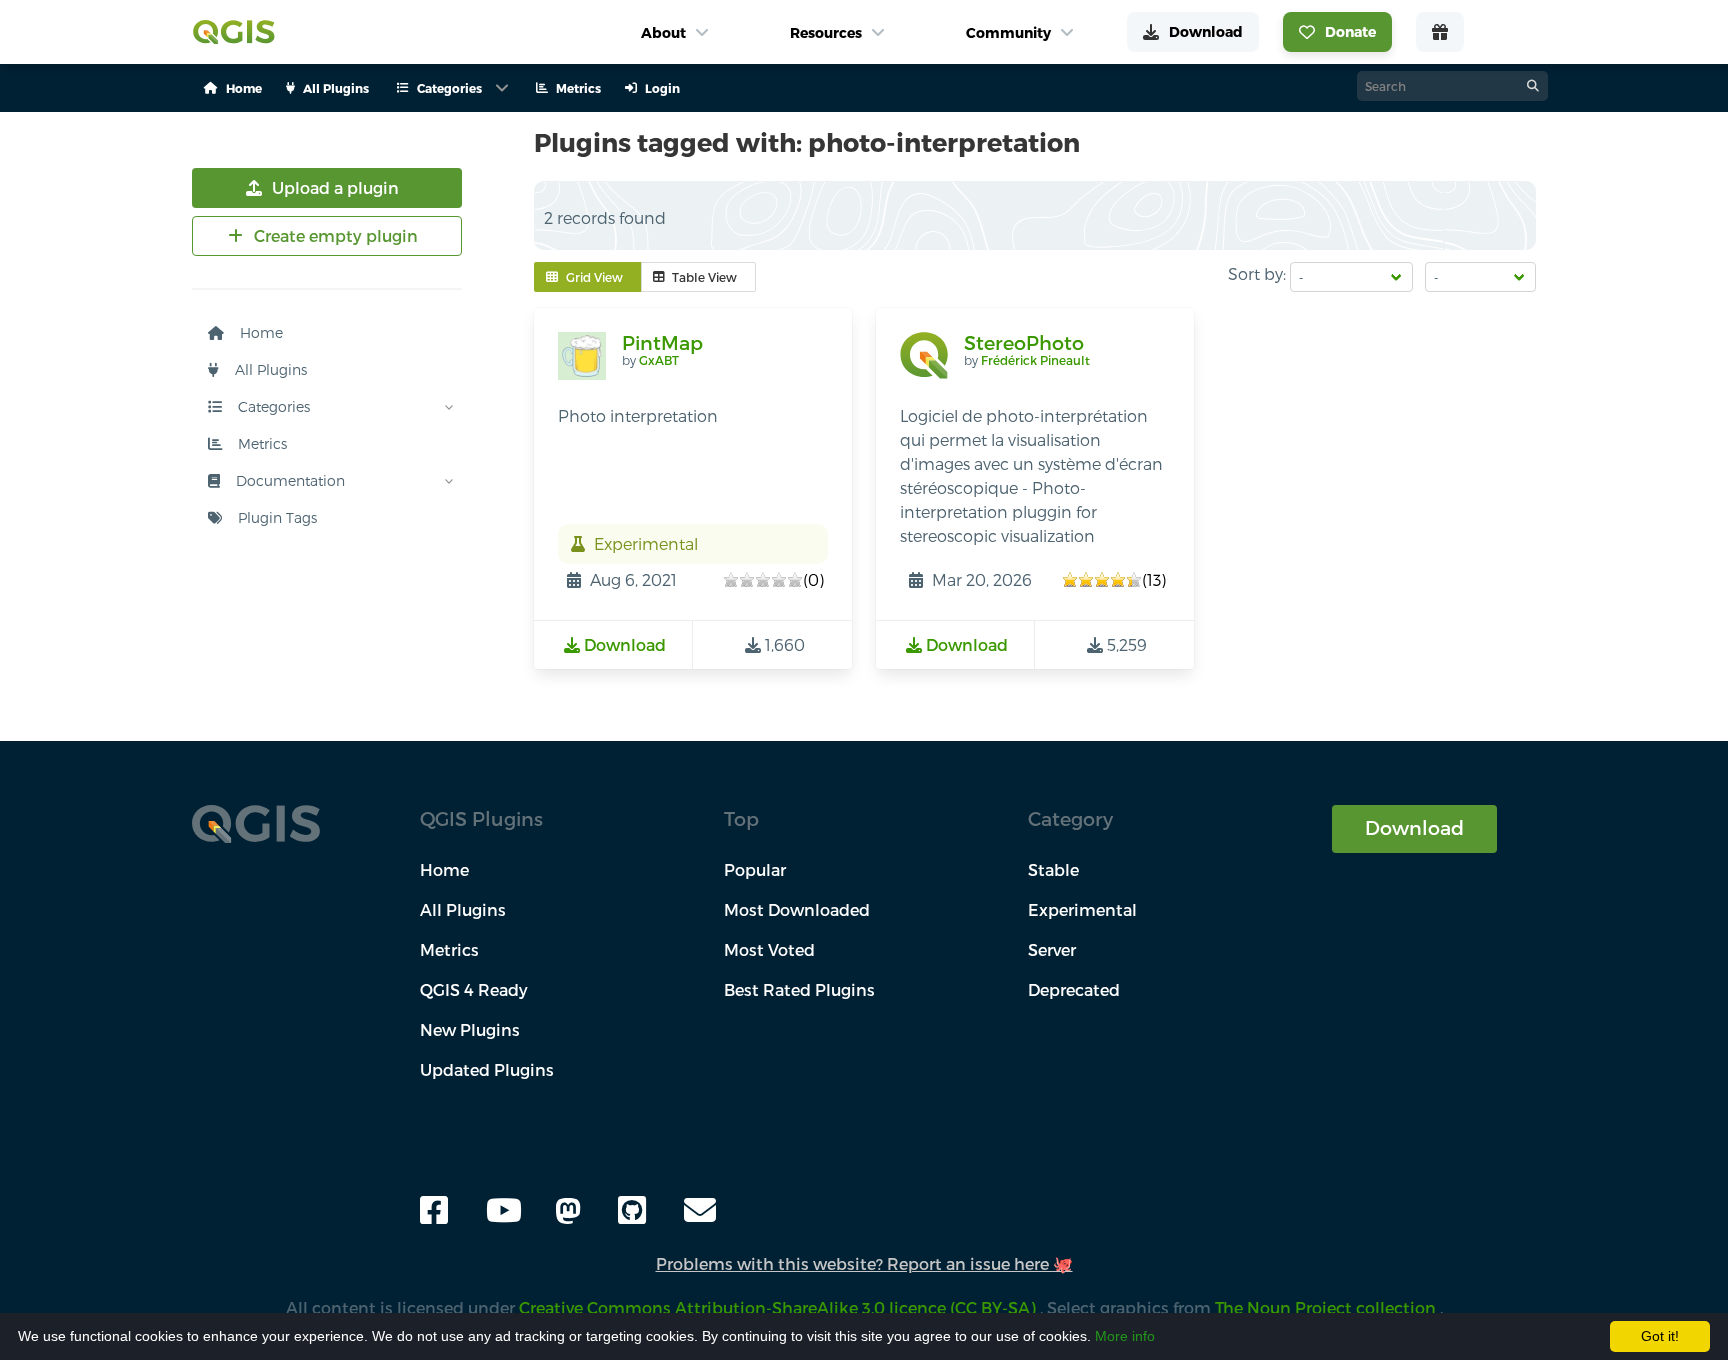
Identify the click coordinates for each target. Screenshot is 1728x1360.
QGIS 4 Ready (474, 989)
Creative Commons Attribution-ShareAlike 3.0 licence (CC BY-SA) (779, 1307)
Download (1414, 827)
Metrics (260, 443)
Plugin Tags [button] (275, 517)
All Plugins (269, 369)
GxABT (659, 360)
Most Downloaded (797, 909)
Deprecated (1074, 989)
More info (1125, 1336)
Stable (1053, 869)
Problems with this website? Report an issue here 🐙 (864, 1263)
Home (259, 332)
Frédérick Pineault (1035, 360)
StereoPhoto (1024, 342)
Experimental (1082, 909)
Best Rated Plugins (799, 989)
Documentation (288, 480)
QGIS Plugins (481, 818)
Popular (755, 869)
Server (1052, 949)
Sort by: (1257, 273)
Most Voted (769, 949)
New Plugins (470, 1029)
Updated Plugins (487, 1069)
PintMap (662, 342)
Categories (272, 406)
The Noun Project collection (1327, 1307)
